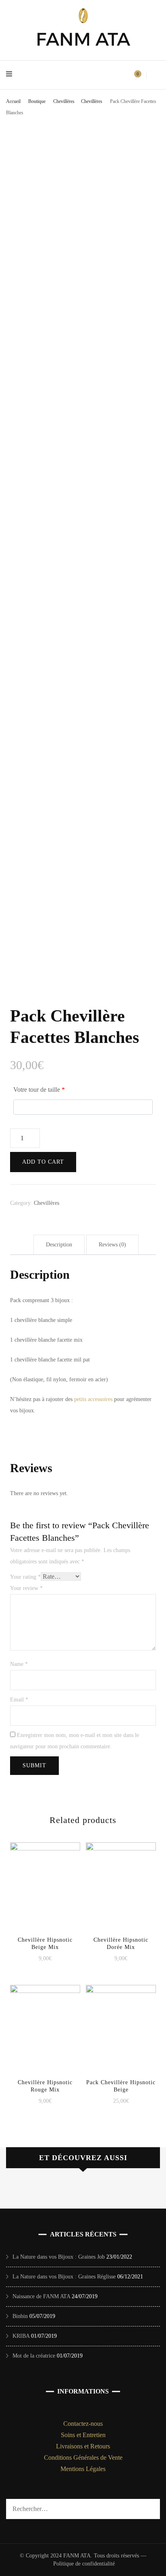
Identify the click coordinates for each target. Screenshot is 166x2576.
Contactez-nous (83, 2424)
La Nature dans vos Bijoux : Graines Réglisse (64, 2277)
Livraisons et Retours (83, 2446)
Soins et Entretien (83, 2435)
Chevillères (47, 1203)
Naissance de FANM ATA (41, 2296)
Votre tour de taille (39, 1090)
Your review (26, 1588)
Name (19, 1664)
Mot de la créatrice (34, 2356)
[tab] (59, 1245)
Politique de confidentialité (84, 2564)
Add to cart (43, 1162)
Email (19, 1700)
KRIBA (21, 2336)
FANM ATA (83, 39)
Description (59, 1245)
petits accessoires (93, 1399)
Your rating (25, 1577)
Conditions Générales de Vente (83, 2457)
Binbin (20, 2316)
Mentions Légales (83, 2469)
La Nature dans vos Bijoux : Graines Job (59, 2257)
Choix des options (45, 1884)
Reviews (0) (112, 1245)
